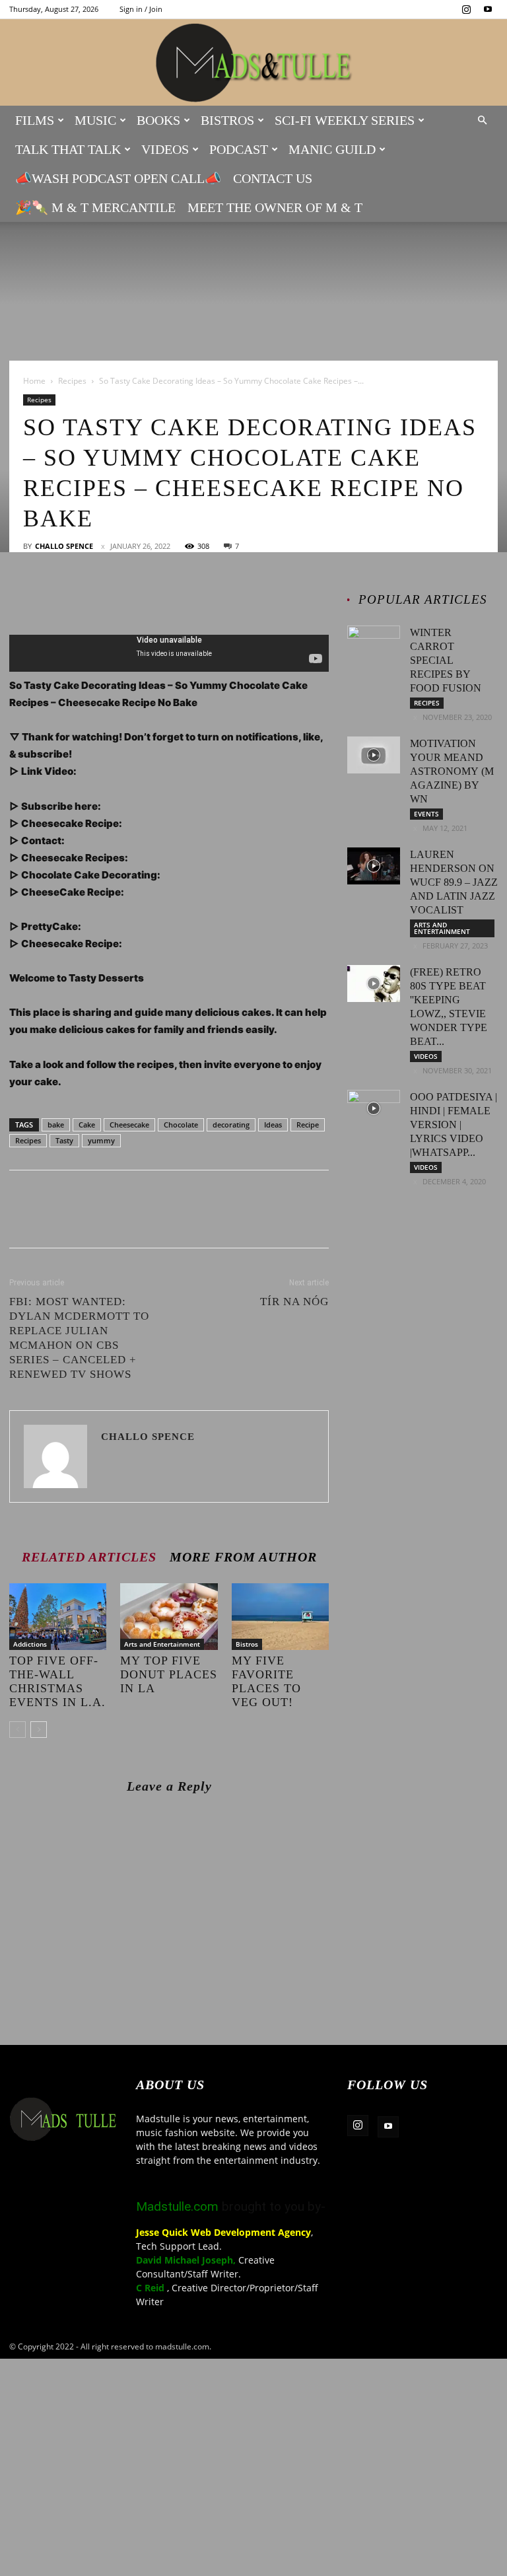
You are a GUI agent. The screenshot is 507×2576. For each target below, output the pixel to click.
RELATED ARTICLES (89, 1556)
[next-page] (39, 1730)
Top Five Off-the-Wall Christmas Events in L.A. (57, 1681)
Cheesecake (129, 1125)
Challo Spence (64, 546)
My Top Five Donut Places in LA (169, 1674)
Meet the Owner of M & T (275, 207)
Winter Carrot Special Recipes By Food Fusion (446, 660)
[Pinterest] (83, 597)
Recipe (308, 1125)
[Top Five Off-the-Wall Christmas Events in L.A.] (58, 1617)
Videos (165, 149)
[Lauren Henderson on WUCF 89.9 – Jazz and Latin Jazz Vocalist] (374, 866)
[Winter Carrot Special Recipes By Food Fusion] (374, 644)
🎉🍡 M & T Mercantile (95, 207)
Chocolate (181, 1125)
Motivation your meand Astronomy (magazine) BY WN (452, 771)
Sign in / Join (141, 9)
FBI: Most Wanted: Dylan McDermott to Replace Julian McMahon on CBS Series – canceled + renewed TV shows (79, 1338)
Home (34, 381)
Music (95, 120)
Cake (87, 1125)
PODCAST (239, 149)
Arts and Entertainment (162, 1644)
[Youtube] (488, 9)
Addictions (30, 1644)
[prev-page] (17, 1730)
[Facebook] (22, 597)
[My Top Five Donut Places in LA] (169, 1617)
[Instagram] (466, 9)
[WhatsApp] (114, 597)
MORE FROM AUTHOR (243, 1556)
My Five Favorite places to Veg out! (266, 1681)
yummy (101, 1140)
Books (158, 120)
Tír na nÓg (294, 1302)
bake (56, 1125)
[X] (53, 597)
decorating (231, 1125)
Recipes (72, 381)
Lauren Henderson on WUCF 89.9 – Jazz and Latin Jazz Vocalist (454, 882)
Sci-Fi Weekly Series (345, 120)
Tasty (64, 1140)
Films (35, 120)
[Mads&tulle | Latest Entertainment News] (253, 63)
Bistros (227, 120)
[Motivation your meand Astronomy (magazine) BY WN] (374, 755)
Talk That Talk (68, 149)
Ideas (273, 1125)
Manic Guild (332, 149)
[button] (482, 121)
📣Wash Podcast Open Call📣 (118, 178)
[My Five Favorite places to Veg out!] (280, 1617)
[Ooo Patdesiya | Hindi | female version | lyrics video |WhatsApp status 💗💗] (374, 1108)
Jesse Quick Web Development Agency (223, 2232)
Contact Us (273, 178)
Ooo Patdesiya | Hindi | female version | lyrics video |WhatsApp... (454, 1125)
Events (426, 814)
